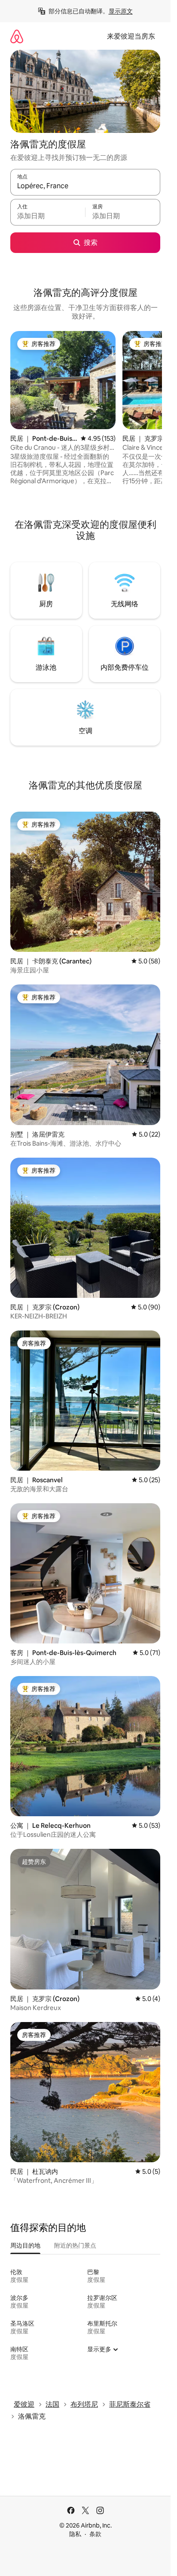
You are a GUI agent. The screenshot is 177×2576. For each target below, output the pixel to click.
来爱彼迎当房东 (131, 36)
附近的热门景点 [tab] (75, 2245)
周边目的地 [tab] (25, 2245)
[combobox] (85, 186)
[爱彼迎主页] (17, 36)
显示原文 (121, 11)
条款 (95, 2534)
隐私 (75, 2534)
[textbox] (48, 216)
